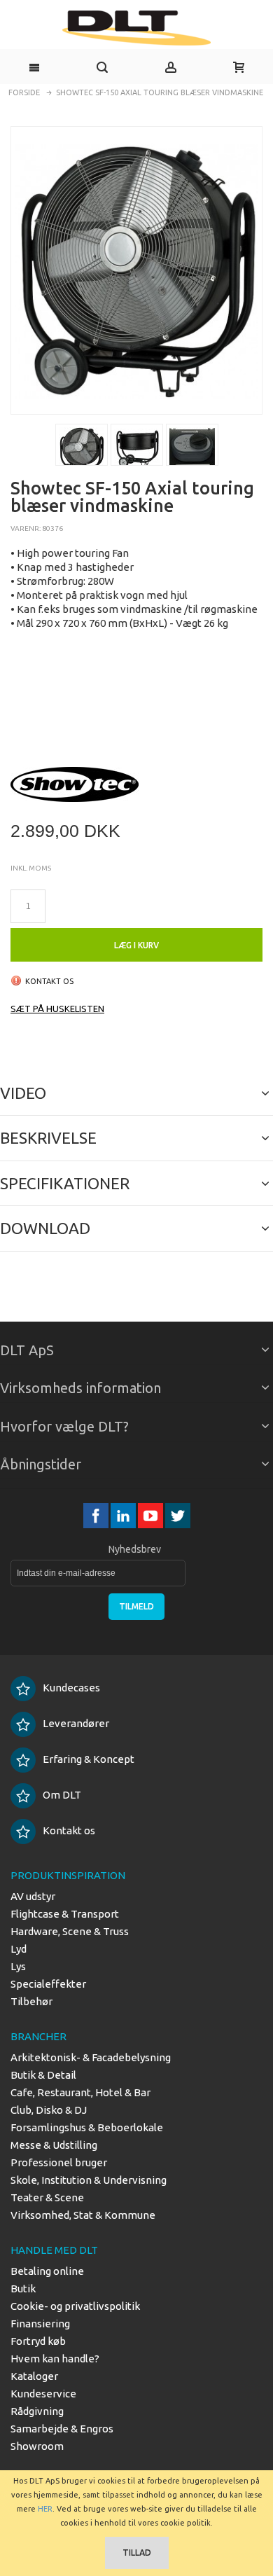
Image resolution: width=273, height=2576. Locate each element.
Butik (23, 2288)
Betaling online (47, 2271)
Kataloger (34, 2376)
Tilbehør (31, 2001)
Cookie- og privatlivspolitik (75, 2306)
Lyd (19, 1949)
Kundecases (71, 1688)
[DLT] (136, 28)
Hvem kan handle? (55, 2359)
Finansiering (40, 2324)
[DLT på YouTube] (152, 1515)
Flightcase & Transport (65, 1914)
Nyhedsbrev (135, 1549)
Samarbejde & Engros (62, 2429)
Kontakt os (69, 1830)
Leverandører (76, 1723)
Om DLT (62, 1795)
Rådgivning (37, 2411)
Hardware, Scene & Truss (70, 1931)
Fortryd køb (38, 2341)
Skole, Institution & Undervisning (89, 2180)
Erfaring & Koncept (89, 1759)
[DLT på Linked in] (124, 1515)
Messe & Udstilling (54, 2145)
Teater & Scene (47, 2197)
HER (45, 2509)
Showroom (37, 2446)
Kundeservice (43, 2394)
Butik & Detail (43, 2075)
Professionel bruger (59, 2162)
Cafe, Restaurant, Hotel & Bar (80, 2092)
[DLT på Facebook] (97, 1515)
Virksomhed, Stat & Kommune (83, 2215)
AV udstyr (33, 1896)
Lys (18, 1966)
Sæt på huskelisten (57, 1009)
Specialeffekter (48, 1984)
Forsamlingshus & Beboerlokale (87, 2127)
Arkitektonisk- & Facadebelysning (91, 2057)
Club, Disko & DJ (49, 2110)
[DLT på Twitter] (178, 1515)
